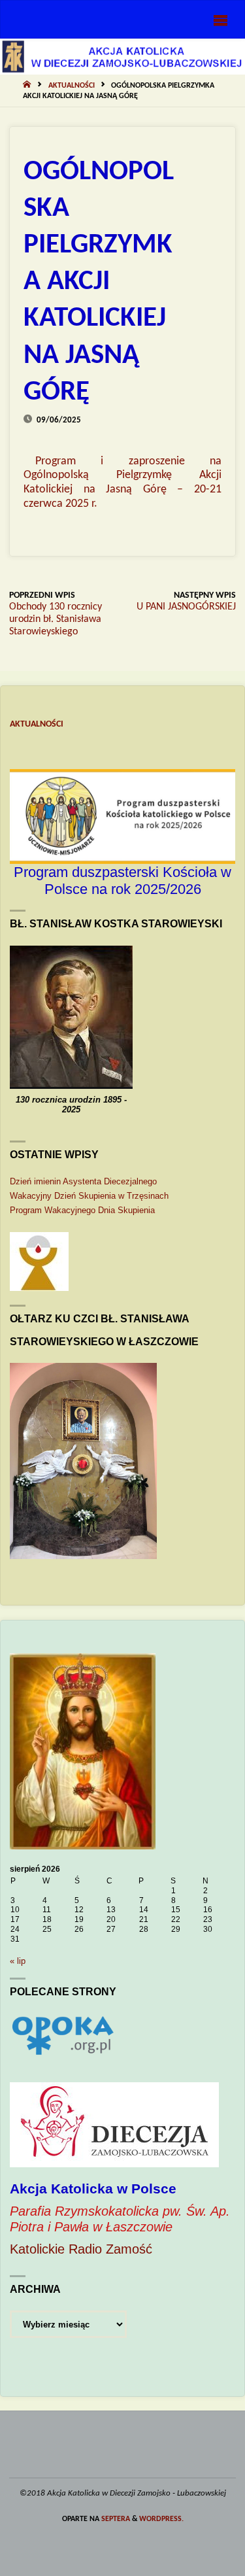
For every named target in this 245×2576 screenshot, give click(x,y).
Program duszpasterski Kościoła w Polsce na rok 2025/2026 (122, 881)
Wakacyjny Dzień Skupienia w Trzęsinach (89, 1196)
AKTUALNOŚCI (72, 86)
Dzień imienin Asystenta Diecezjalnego (83, 1181)
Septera (115, 2519)
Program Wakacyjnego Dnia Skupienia (82, 1210)
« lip (18, 1961)
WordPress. (161, 2519)
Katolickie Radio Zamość (81, 2249)
